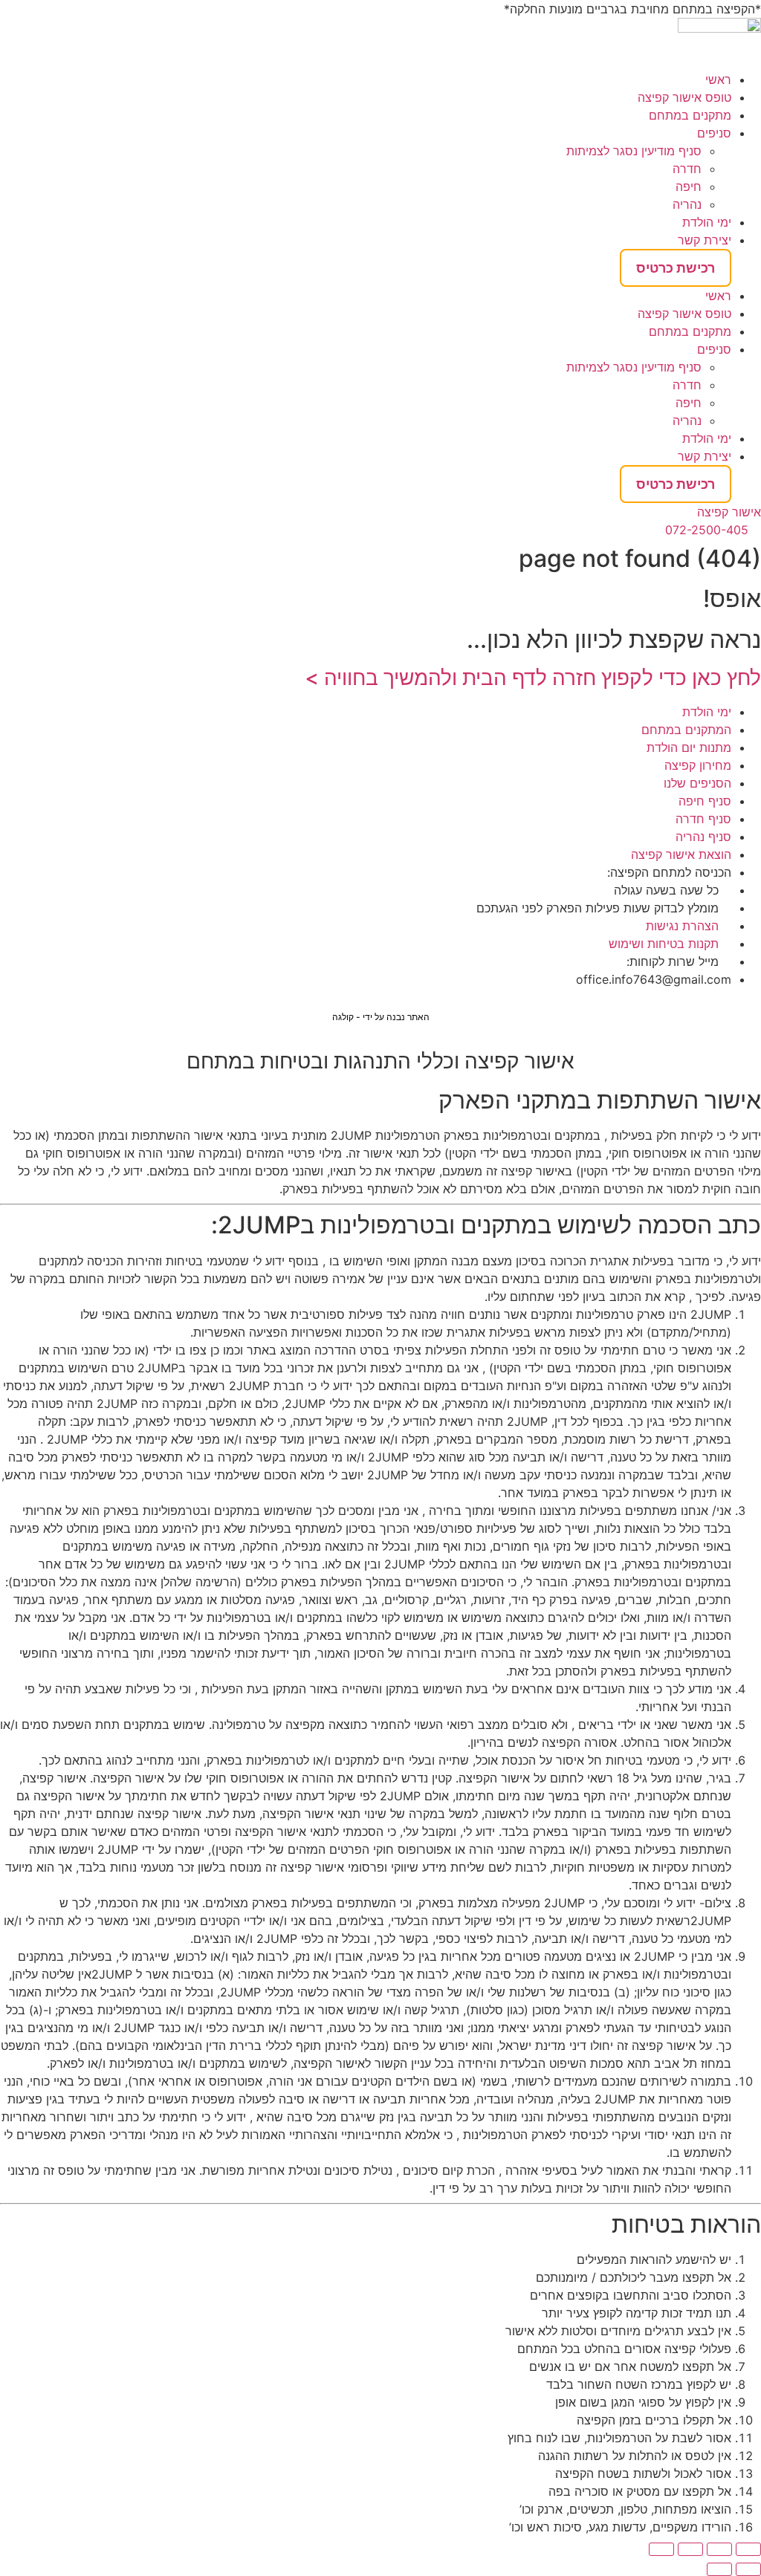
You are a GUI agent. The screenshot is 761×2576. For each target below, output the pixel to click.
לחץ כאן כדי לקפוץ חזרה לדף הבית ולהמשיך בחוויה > (533, 678)
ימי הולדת (707, 222)
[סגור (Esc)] (661, 2549)
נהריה (687, 204)
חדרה (687, 169)
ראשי (718, 80)
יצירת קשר (705, 240)
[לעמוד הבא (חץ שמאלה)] (719, 2569)
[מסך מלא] (719, 2549)
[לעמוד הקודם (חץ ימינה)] (748, 2569)
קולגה (343, 1017)
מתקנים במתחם (690, 115)
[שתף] (690, 2549)
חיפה (689, 186)
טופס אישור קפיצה (684, 97)
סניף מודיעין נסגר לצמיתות (634, 151)
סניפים (714, 133)
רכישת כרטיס (676, 268)
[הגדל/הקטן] (748, 2549)
